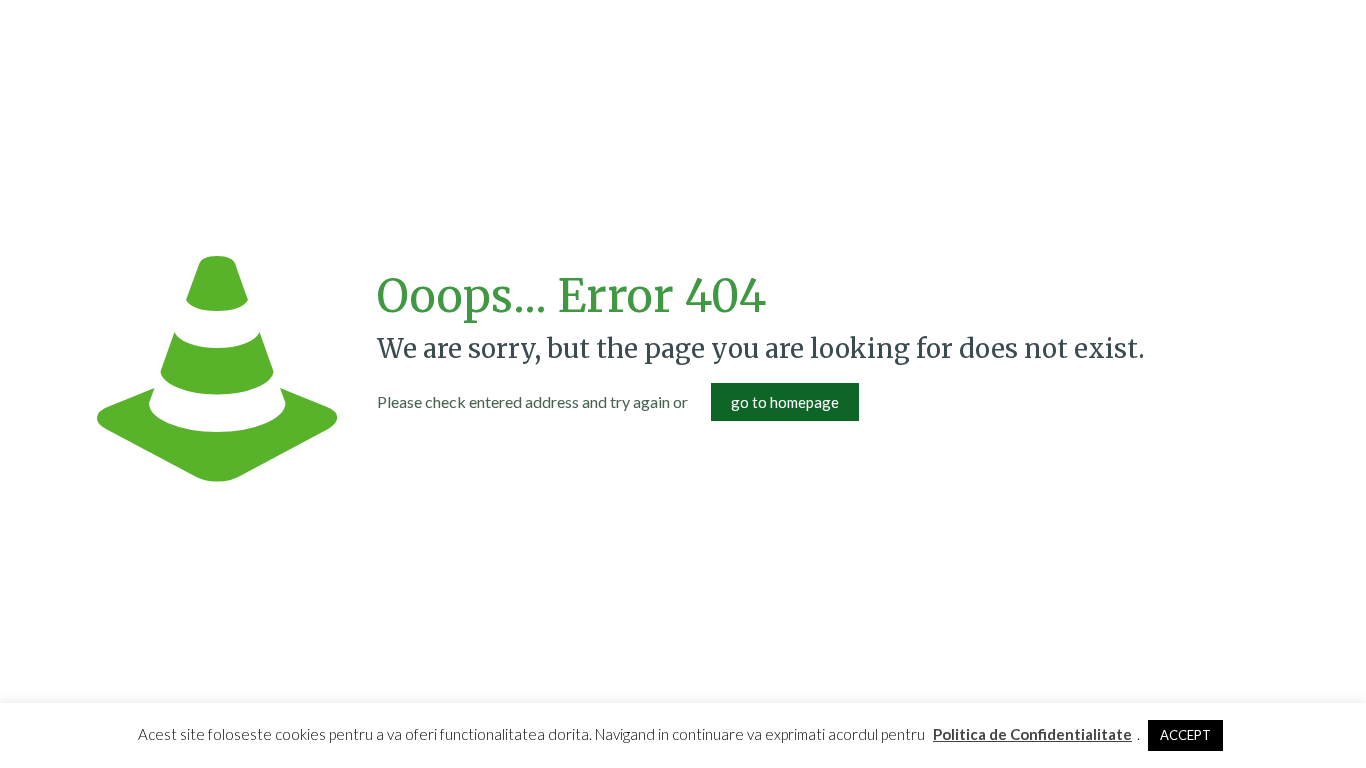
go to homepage (785, 402)
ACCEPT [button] (1185, 735)
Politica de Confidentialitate (1032, 734)
